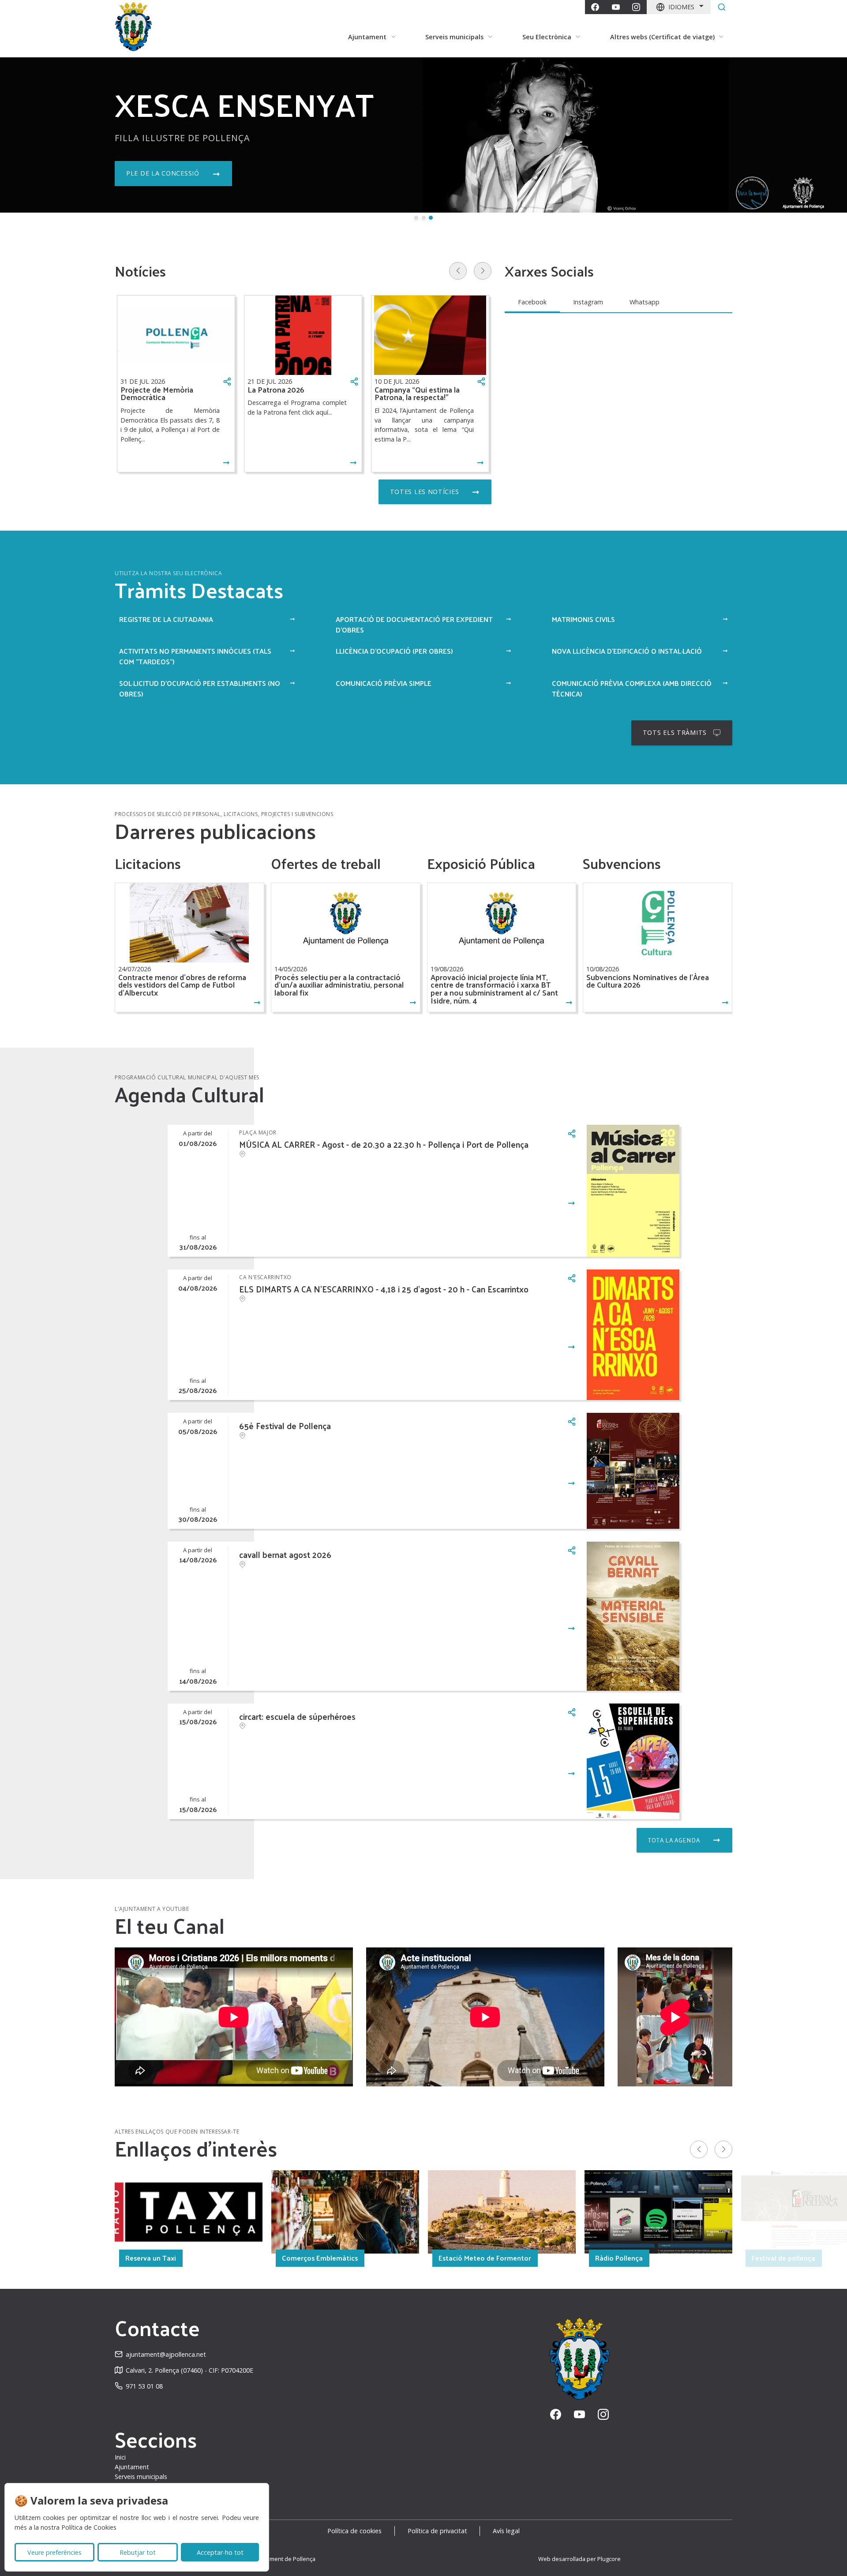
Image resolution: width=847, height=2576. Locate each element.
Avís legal (506, 2531)
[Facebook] (595, 7)
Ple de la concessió (163, 173)
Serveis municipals (141, 2477)
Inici (120, 2457)
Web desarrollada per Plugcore (579, 2559)
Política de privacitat (437, 2531)
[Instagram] (636, 7)
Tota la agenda (674, 1840)
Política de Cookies (89, 2527)
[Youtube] (616, 7)
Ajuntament (132, 2467)
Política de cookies (354, 2531)
